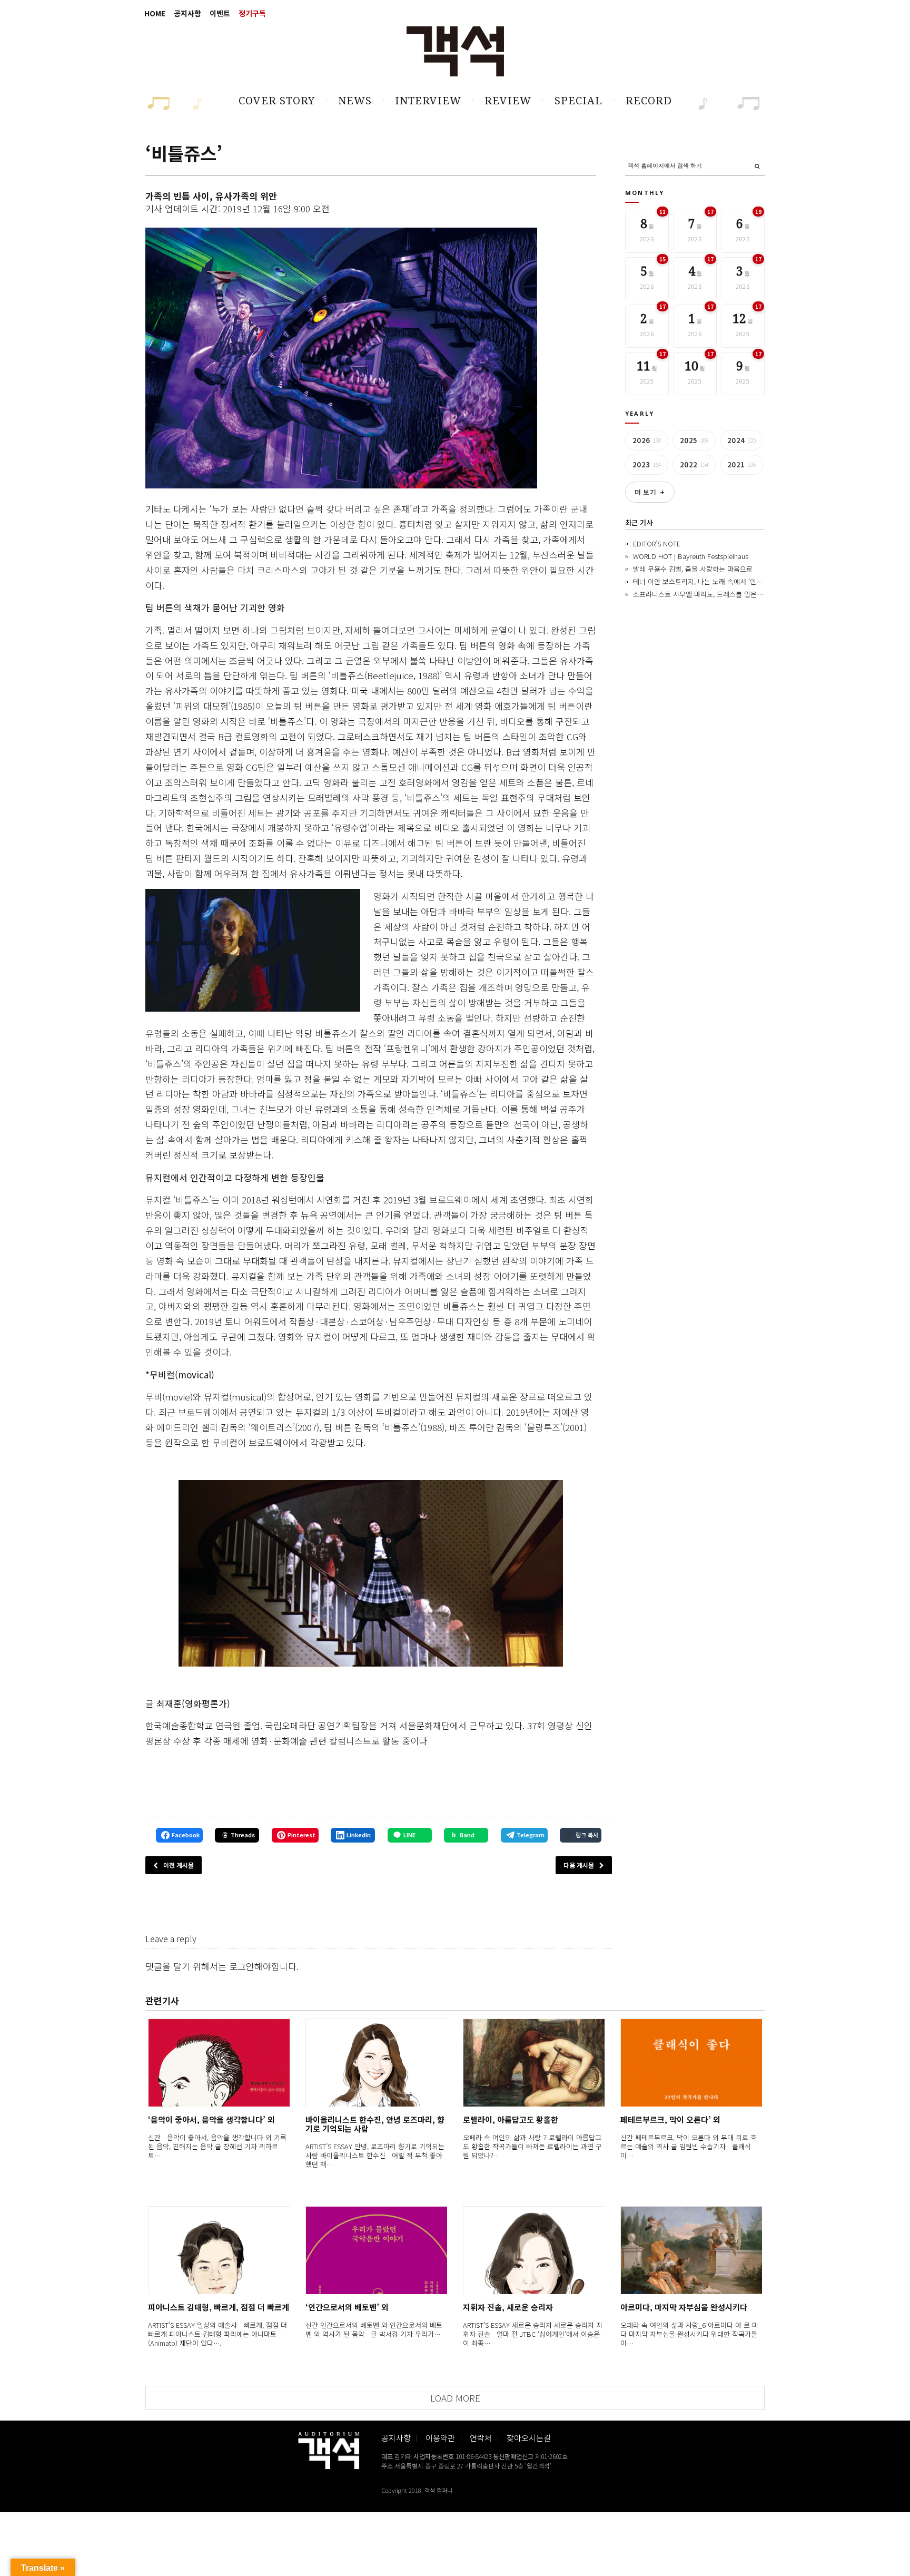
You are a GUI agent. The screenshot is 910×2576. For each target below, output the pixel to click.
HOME (155, 13)
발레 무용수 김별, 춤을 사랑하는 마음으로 (693, 569)
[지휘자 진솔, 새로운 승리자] (534, 2250)
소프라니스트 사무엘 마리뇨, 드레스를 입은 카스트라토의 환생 (722, 594)
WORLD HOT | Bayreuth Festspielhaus (691, 556)
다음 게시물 (579, 1865)
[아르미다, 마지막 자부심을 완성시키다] (691, 2250)
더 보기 (650, 492)
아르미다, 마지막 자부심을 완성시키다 (684, 2307)
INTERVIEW (428, 101)
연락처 (481, 2438)
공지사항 (187, 13)
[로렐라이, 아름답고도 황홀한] (534, 2063)
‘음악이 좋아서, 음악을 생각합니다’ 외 (211, 2119)
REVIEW (508, 101)
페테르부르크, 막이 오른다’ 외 (670, 2119)
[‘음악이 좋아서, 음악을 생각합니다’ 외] (219, 2063)
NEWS (355, 101)
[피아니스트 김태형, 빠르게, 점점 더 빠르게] (219, 2250)
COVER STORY (277, 101)
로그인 (242, 1966)
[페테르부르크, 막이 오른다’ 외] (691, 2063)
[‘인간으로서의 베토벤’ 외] (376, 2250)
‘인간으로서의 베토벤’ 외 (347, 2307)
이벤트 (220, 13)
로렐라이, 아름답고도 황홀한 (511, 2119)
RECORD (649, 101)
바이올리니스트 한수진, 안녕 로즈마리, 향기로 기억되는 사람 (375, 2124)
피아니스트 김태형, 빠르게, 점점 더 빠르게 (219, 2307)
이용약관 (440, 2438)
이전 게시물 (179, 1865)
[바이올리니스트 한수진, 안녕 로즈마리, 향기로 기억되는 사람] (376, 2063)
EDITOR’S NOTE (657, 543)
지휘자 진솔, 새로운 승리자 (508, 2307)
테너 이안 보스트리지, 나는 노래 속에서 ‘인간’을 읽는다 (712, 581)
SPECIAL (578, 101)
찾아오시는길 (529, 2438)
